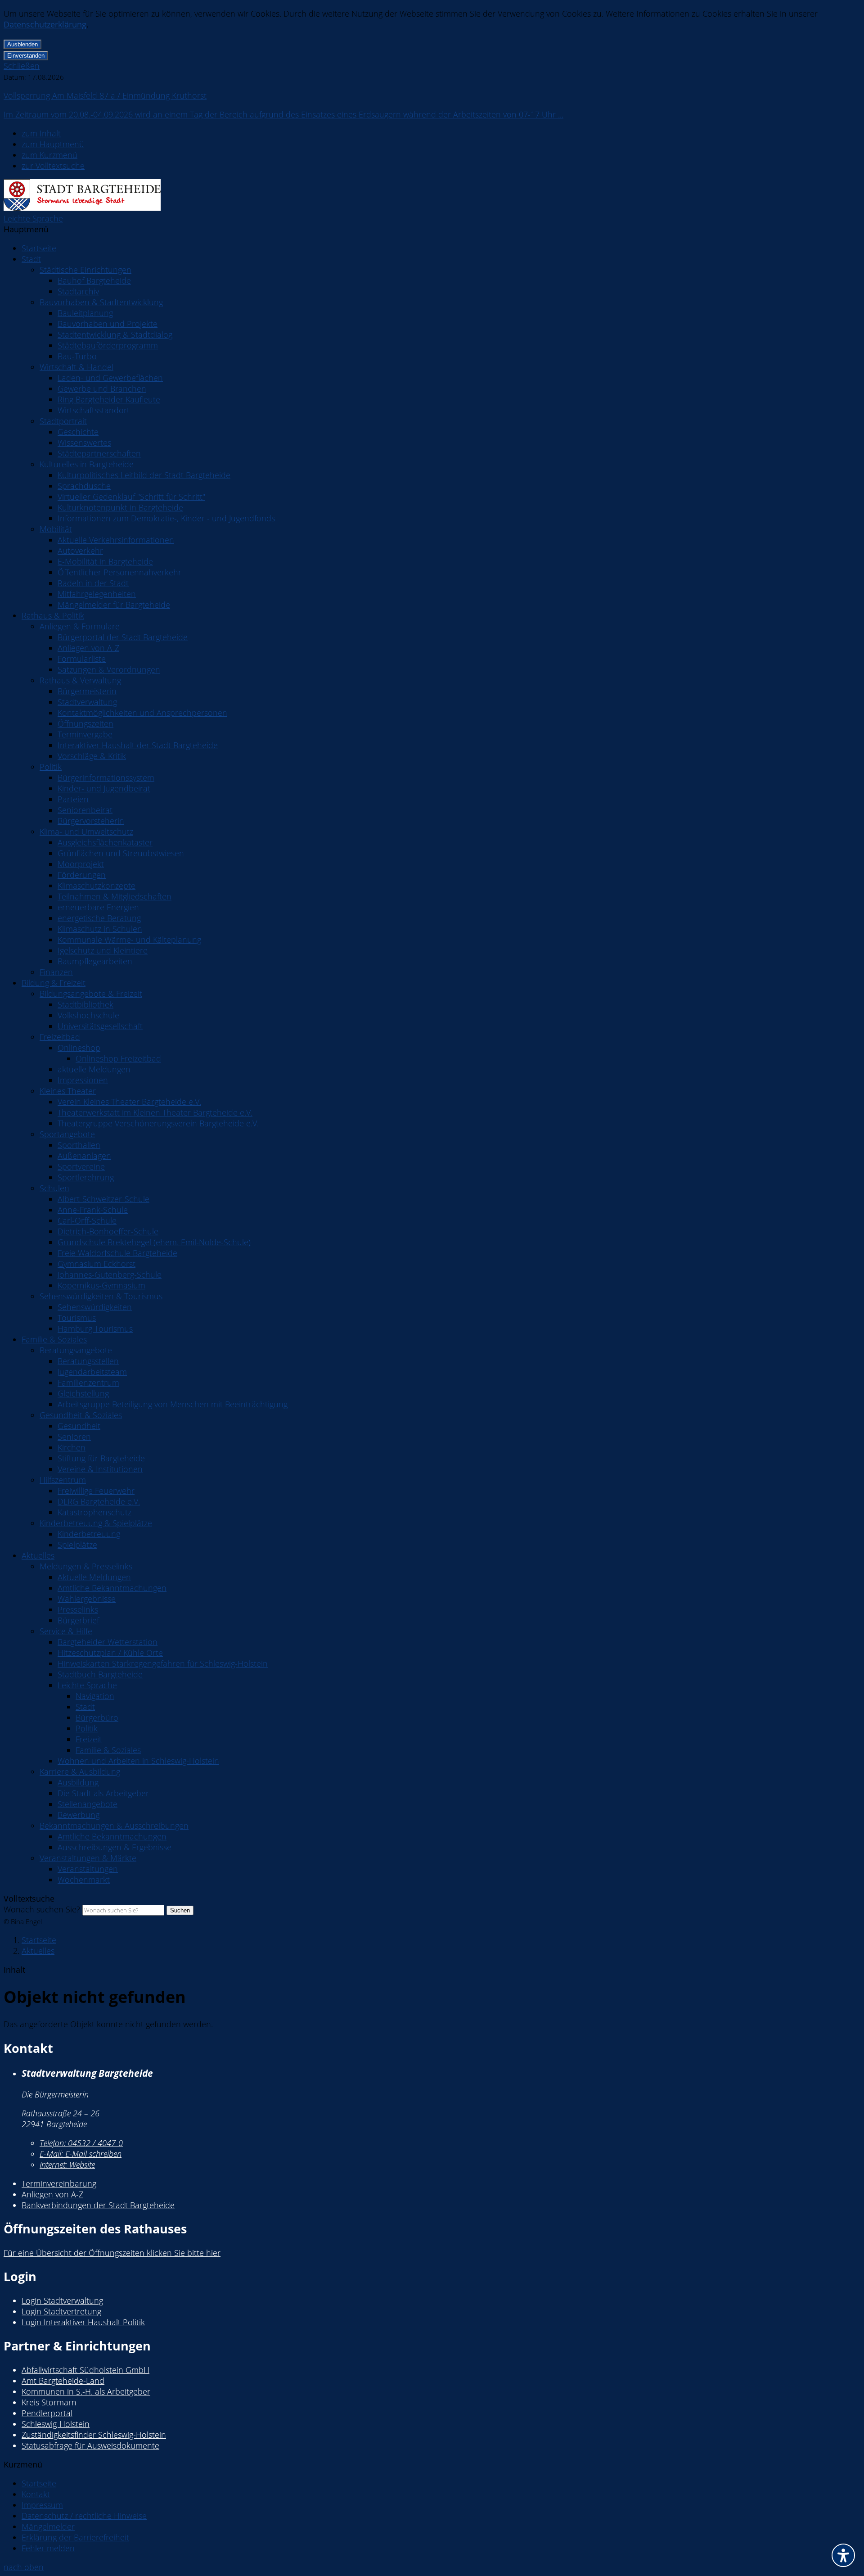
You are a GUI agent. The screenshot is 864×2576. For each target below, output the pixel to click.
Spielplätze (77, 1545)
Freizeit (89, 1739)
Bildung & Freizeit (54, 983)
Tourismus (77, 1318)
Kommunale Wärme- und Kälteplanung (129, 940)
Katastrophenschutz (94, 1512)
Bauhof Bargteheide (94, 280)
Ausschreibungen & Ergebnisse (115, 1847)
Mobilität (56, 529)
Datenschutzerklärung (45, 24)
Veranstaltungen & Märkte (88, 1858)
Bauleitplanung (85, 313)
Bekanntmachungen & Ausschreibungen (114, 1826)
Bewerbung (79, 1815)
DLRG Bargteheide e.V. (99, 1501)
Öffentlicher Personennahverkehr (119, 572)
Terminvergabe (85, 734)
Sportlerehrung (86, 1177)
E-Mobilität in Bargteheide (105, 561)
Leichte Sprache (33, 218)
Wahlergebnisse (87, 1599)
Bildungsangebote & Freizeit (91, 994)
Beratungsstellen (88, 1361)
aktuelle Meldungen (94, 1069)
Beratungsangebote (76, 1350)
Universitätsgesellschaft (100, 1026)
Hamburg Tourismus (95, 1329)
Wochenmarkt (84, 1880)
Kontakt (36, 2494)
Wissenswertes (84, 443)
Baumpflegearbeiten (95, 961)
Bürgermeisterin (87, 691)
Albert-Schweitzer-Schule (103, 1199)
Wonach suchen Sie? (42, 1909)
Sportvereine (81, 1166)
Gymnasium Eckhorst (97, 1264)
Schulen (54, 1188)
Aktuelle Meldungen (94, 1577)
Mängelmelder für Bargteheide (114, 605)
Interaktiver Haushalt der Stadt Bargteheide (138, 745)
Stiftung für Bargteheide (101, 1458)
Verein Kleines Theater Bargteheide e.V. (129, 1102)
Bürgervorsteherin (91, 821)
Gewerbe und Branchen (102, 389)
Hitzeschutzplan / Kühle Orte (110, 1653)
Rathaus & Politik (53, 615)
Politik (51, 767)
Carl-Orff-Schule (87, 1220)
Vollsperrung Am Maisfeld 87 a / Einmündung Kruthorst (105, 95)
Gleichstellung (83, 1393)
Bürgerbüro (97, 1717)
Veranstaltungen (88, 1869)
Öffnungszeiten (85, 723)
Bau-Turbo (77, 356)
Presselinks (78, 1609)
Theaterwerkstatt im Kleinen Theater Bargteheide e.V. (155, 1112)
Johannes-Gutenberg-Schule (110, 1274)
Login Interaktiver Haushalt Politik (83, 2322)
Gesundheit (79, 1426)
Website (67, 2165)
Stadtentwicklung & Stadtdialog (115, 334)
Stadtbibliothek (85, 1004)
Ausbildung (78, 1782)
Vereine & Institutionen (100, 1469)
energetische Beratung (99, 918)
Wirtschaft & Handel (76, 367)
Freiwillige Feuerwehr (96, 1491)
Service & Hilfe (66, 1631)
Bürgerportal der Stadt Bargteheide (123, 637)
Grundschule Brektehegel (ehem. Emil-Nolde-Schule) (154, 1242)
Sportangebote (67, 1134)
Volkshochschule (88, 1015)
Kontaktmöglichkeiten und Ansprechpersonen (142, 713)
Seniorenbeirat (85, 810)
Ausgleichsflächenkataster (105, 842)
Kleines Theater (68, 1091)
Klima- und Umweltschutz (86, 832)
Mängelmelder (48, 2526)
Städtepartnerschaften (99, 453)
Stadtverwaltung (87, 702)
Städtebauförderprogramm (108, 345)
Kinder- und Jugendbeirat (104, 788)
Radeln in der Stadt (93, 583)
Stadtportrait (63, 421)
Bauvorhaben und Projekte (108, 324)
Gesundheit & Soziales (81, 1415)
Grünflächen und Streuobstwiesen (121, 853)
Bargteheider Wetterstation (108, 1642)
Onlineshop (79, 1048)
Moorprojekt (81, 864)
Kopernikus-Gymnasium (101, 1285)
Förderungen (82, 875)
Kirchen (72, 1447)
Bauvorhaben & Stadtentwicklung (101, 302)
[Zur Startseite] (82, 208)
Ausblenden (22, 44)
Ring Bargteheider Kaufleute (109, 399)
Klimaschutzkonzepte (97, 886)
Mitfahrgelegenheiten (97, 594)
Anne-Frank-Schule (93, 1210)
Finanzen (56, 972)
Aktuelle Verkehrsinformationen (116, 540)
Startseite (39, 248)
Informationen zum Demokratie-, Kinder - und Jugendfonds (166, 518)
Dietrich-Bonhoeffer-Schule (108, 1231)
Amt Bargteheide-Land (63, 2381)
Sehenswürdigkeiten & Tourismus (101, 1296)
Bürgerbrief (78, 1620)
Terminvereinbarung (59, 2183)
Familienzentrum (88, 1383)
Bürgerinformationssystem (106, 777)
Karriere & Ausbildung (80, 1772)
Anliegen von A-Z (88, 648)
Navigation (95, 1696)
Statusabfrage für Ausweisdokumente (90, 2445)
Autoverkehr (80, 551)
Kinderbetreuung (89, 1534)
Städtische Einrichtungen (85, 270)
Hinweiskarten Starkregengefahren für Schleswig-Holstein (163, 1663)
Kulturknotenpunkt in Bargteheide (120, 507)
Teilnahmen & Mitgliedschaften (115, 896)
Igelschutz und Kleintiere (103, 950)
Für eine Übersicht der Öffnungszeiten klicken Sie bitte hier (112, 2253)
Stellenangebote (88, 1804)
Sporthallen (79, 1145)
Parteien (73, 799)
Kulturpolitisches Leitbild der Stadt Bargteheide (144, 475)
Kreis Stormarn (49, 2402)
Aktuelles (38, 1555)
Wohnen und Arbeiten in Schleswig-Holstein (138, 1761)
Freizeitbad (60, 1037)
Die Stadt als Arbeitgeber (103, 1793)
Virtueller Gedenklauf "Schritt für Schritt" (131, 497)
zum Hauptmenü (53, 144)
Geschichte (78, 432)
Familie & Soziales (54, 1339)
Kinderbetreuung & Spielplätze (96, 1523)
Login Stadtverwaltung (62, 2300)
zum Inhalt (41, 133)
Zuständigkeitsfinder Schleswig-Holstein (94, 2435)
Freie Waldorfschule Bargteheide (117, 1253)
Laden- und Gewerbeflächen (110, 378)
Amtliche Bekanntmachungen (112, 1588)
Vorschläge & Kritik (92, 756)
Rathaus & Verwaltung (80, 680)
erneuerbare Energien (98, 907)
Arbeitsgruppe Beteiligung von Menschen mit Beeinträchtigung (173, 1404)
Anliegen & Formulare (80, 626)
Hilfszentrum (63, 1480)
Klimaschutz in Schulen (100, 929)
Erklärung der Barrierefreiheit (75, 2537)
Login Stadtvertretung (61, 2311)
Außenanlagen (84, 1156)
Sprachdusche (84, 486)
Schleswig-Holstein (56, 2424)
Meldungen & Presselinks (86, 1566)
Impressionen (83, 1080)
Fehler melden (48, 2548)
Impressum (42, 2505)
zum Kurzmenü (49, 155)
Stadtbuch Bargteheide (100, 1674)
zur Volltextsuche (53, 166)
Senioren (74, 1437)
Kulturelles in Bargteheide (87, 464)
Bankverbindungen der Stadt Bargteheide (98, 2205)
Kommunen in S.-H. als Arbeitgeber (86, 2391)
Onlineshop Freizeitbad (118, 1058)
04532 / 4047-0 (81, 2143)
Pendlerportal (47, 2413)
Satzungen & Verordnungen (109, 669)
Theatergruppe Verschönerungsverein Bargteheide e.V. (158, 1123)
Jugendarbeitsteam (92, 1372)
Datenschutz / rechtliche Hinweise (84, 2516)
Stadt (31, 259)
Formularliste (82, 659)
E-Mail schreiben (81, 2154)
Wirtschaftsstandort (94, 410)
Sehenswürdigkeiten (95, 1307)
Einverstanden (26, 56)
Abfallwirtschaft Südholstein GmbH (85, 2370)
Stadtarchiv (78, 291)
